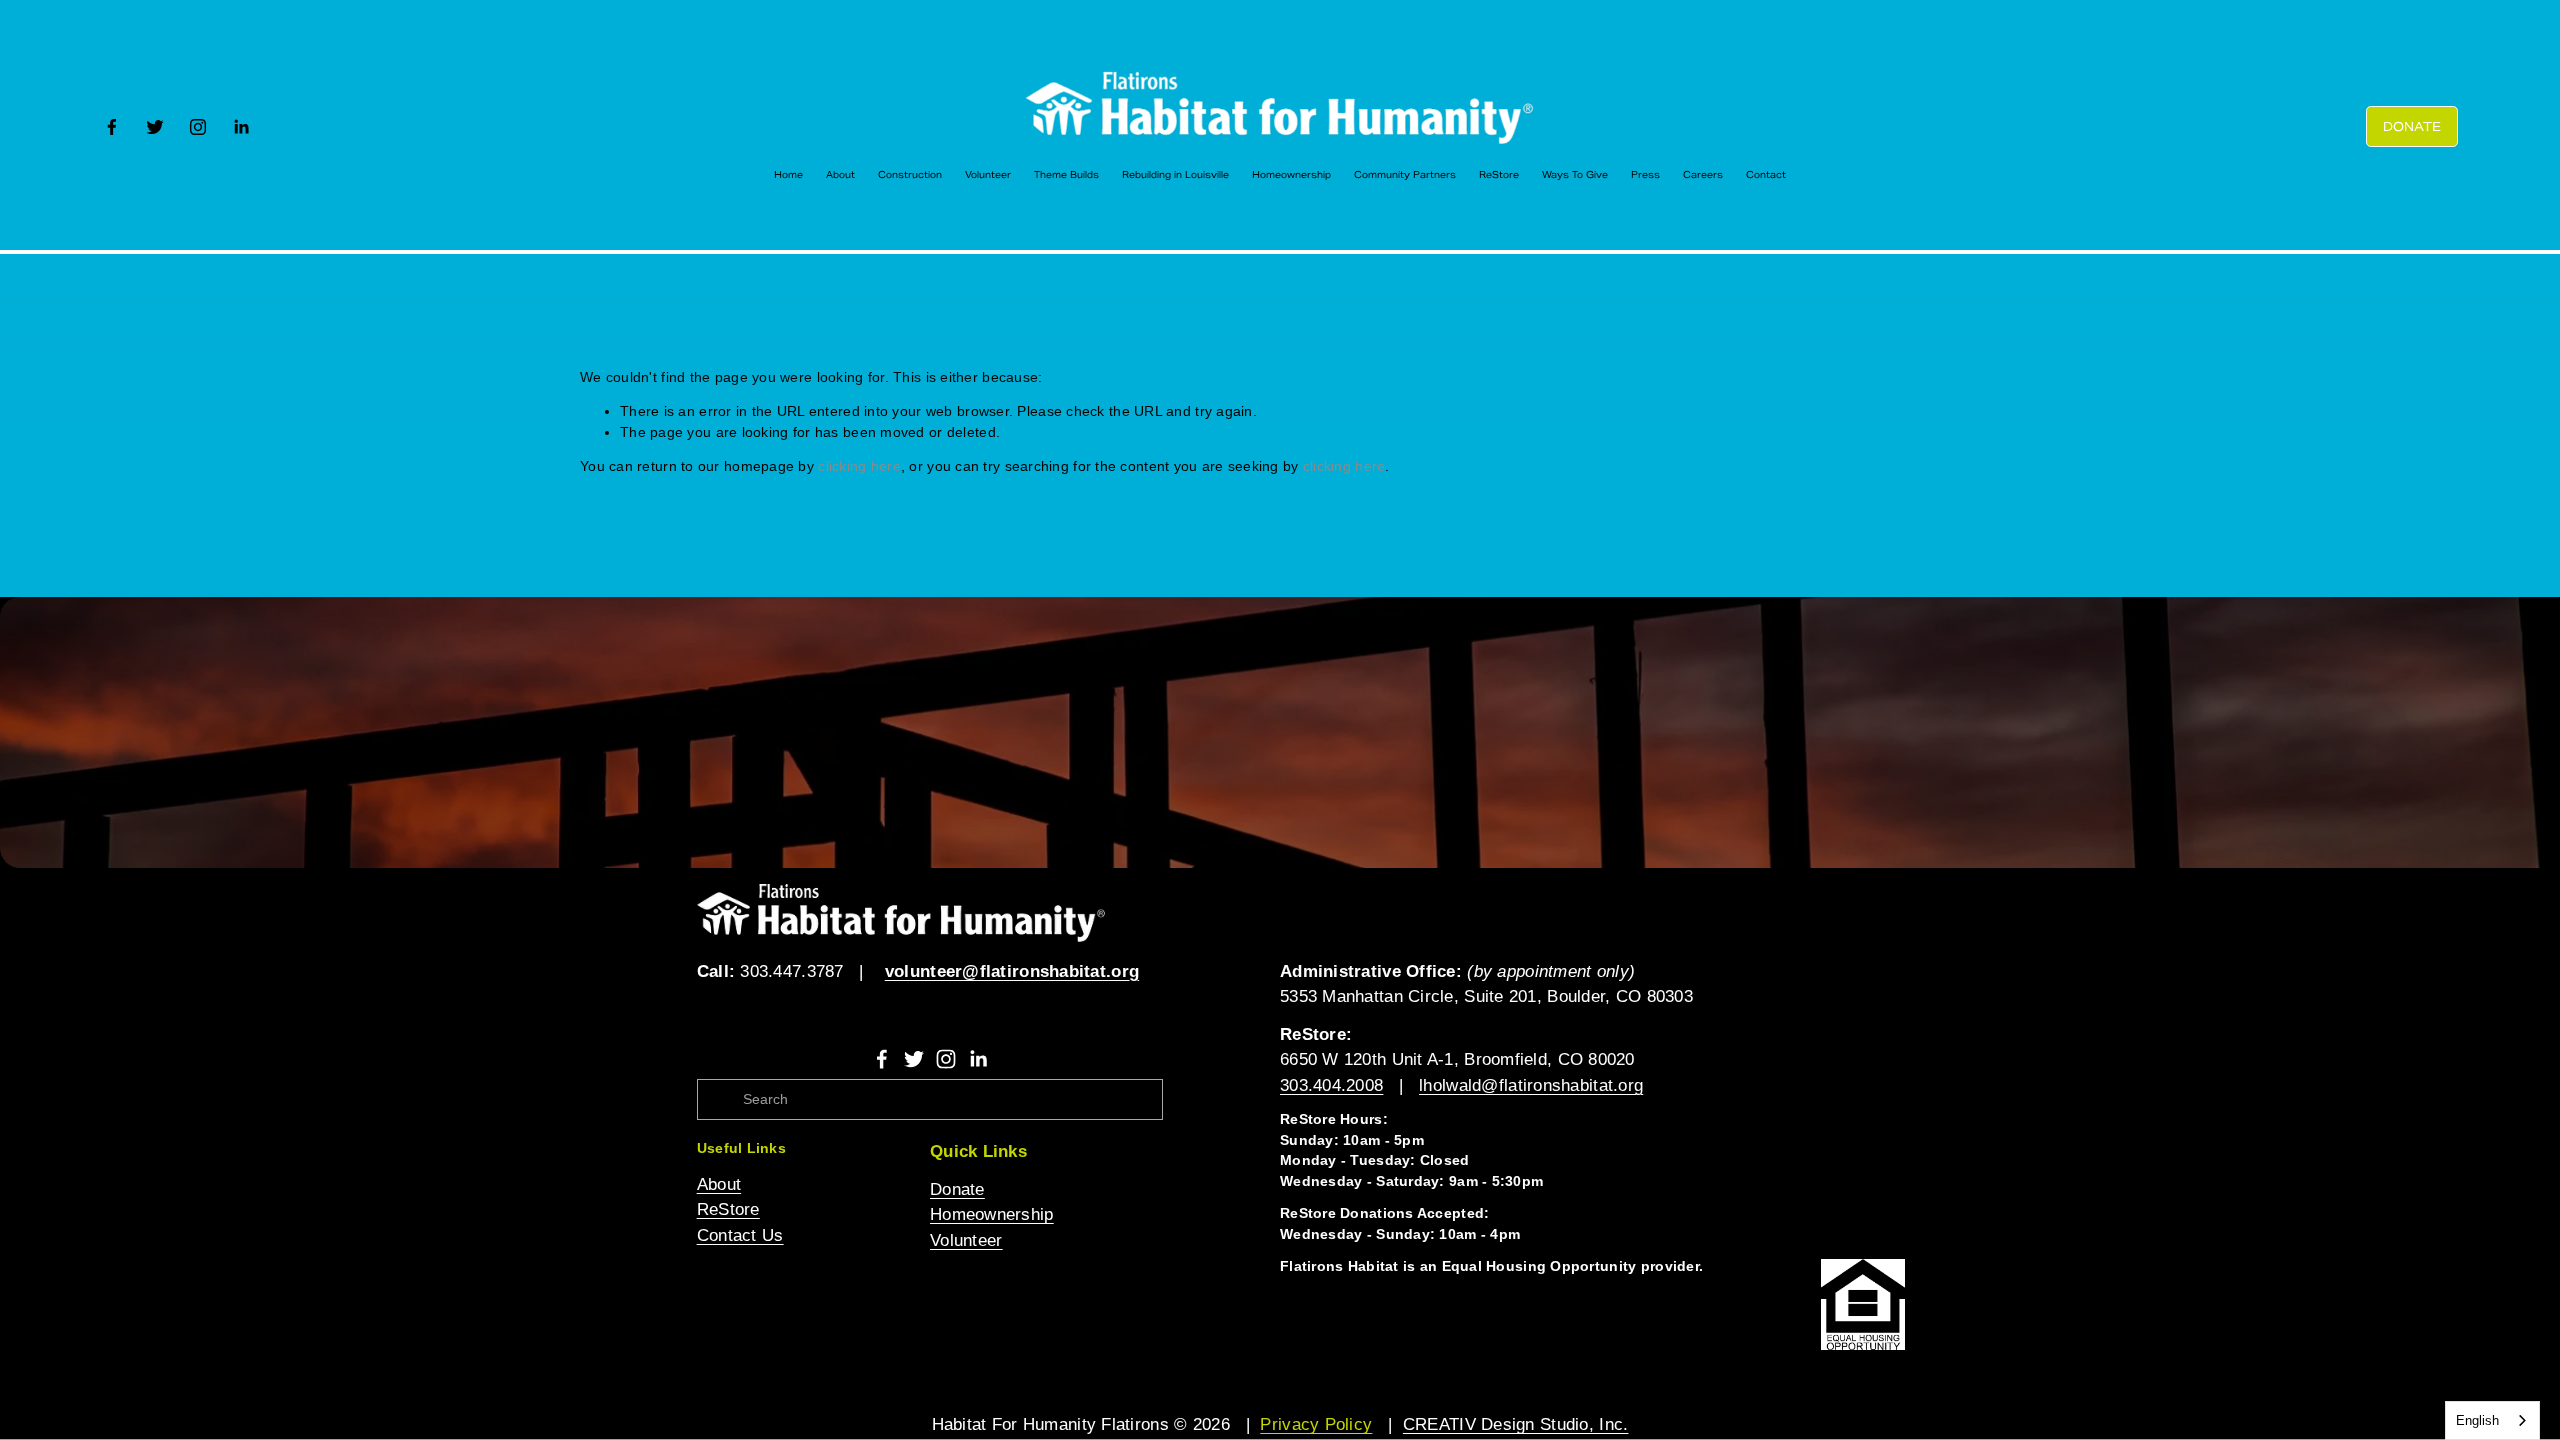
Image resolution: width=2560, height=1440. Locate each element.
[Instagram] (198, 127)
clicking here (859, 466)
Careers (1703, 175)
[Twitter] (155, 127)
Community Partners (1405, 175)
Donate (2412, 126)
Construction (910, 175)
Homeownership (1291, 175)
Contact (1766, 175)
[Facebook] (112, 127)
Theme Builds (1066, 175)
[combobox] (2492, 1420)
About (840, 175)
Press (1645, 175)
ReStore (1499, 175)
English (2477, 1420)
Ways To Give (1575, 175)
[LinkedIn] (241, 127)
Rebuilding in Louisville (1175, 175)
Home (788, 175)
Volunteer (988, 175)
